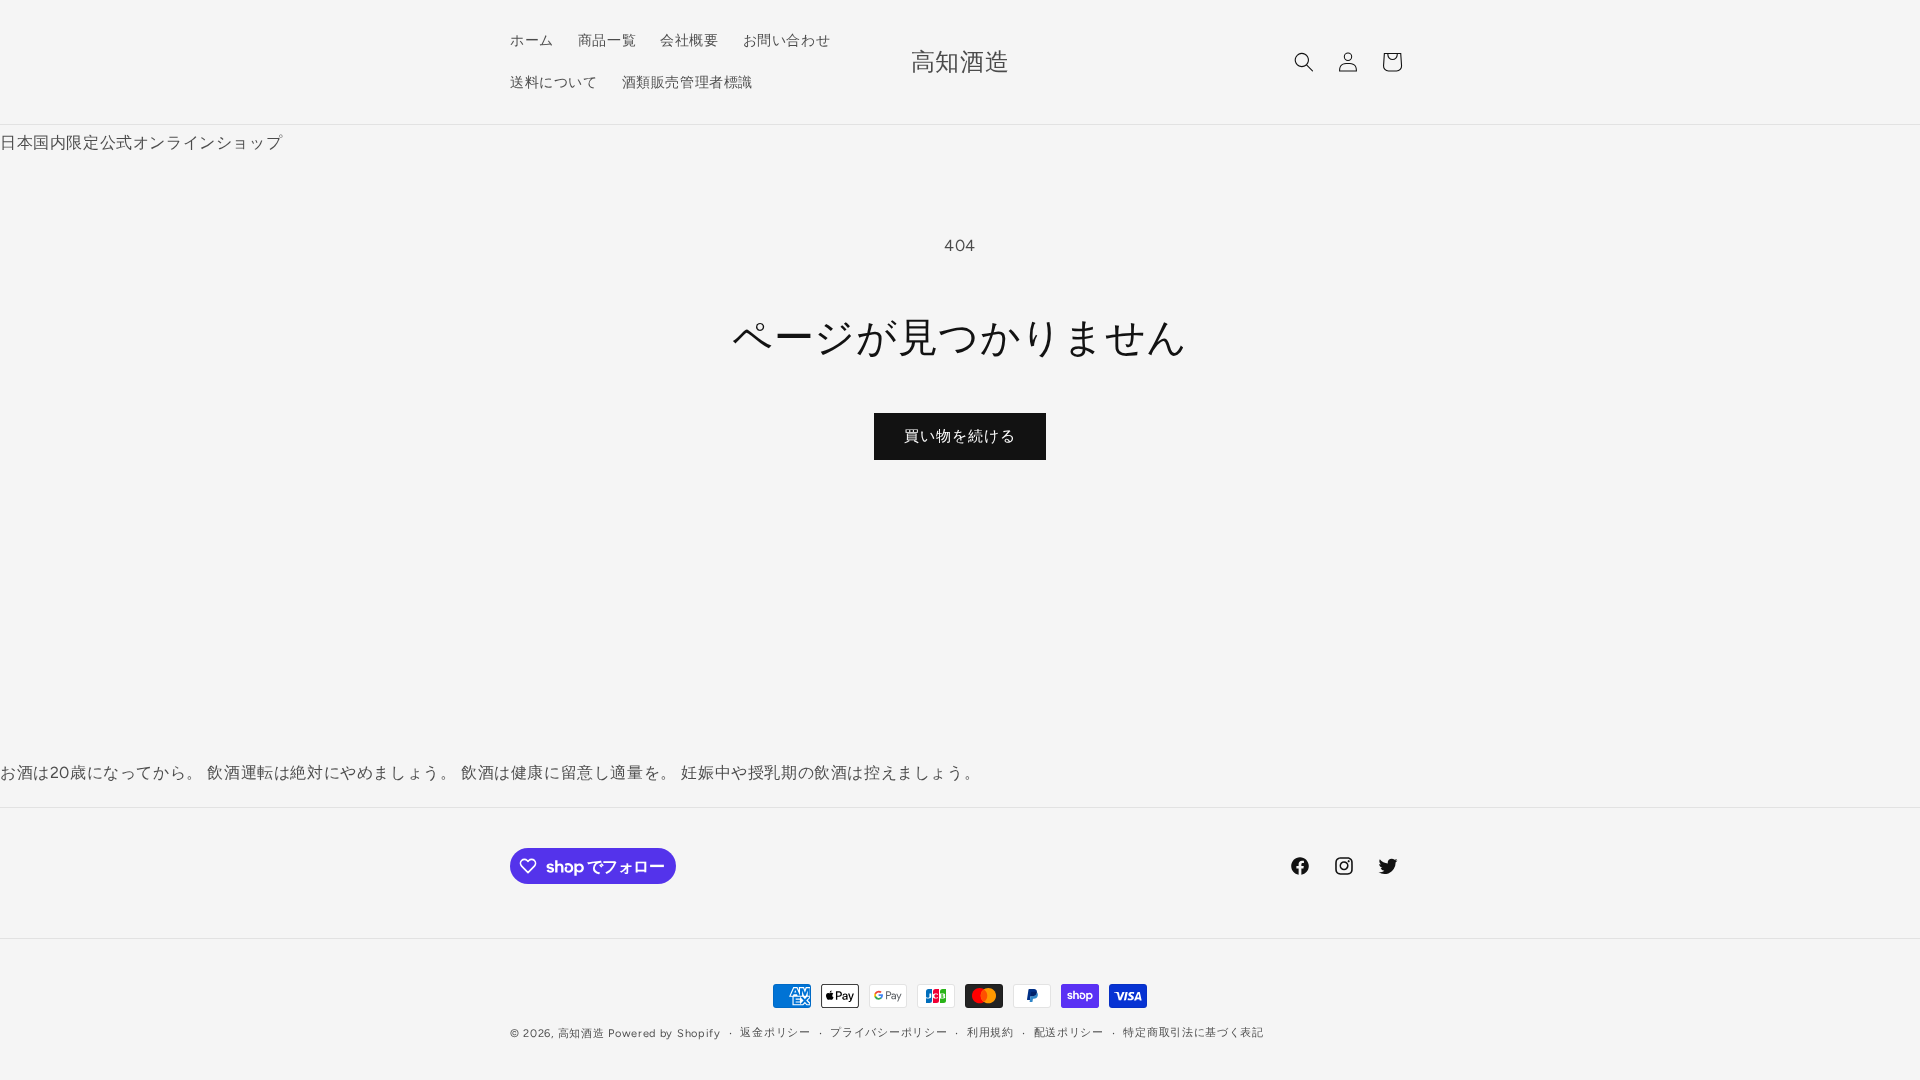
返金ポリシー (775, 1032)
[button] (1304, 62)
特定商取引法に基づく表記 (1193, 1032)
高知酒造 (581, 1033)
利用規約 (990, 1032)
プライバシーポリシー (888, 1032)
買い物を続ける (960, 436)
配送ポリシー (1069, 1032)
